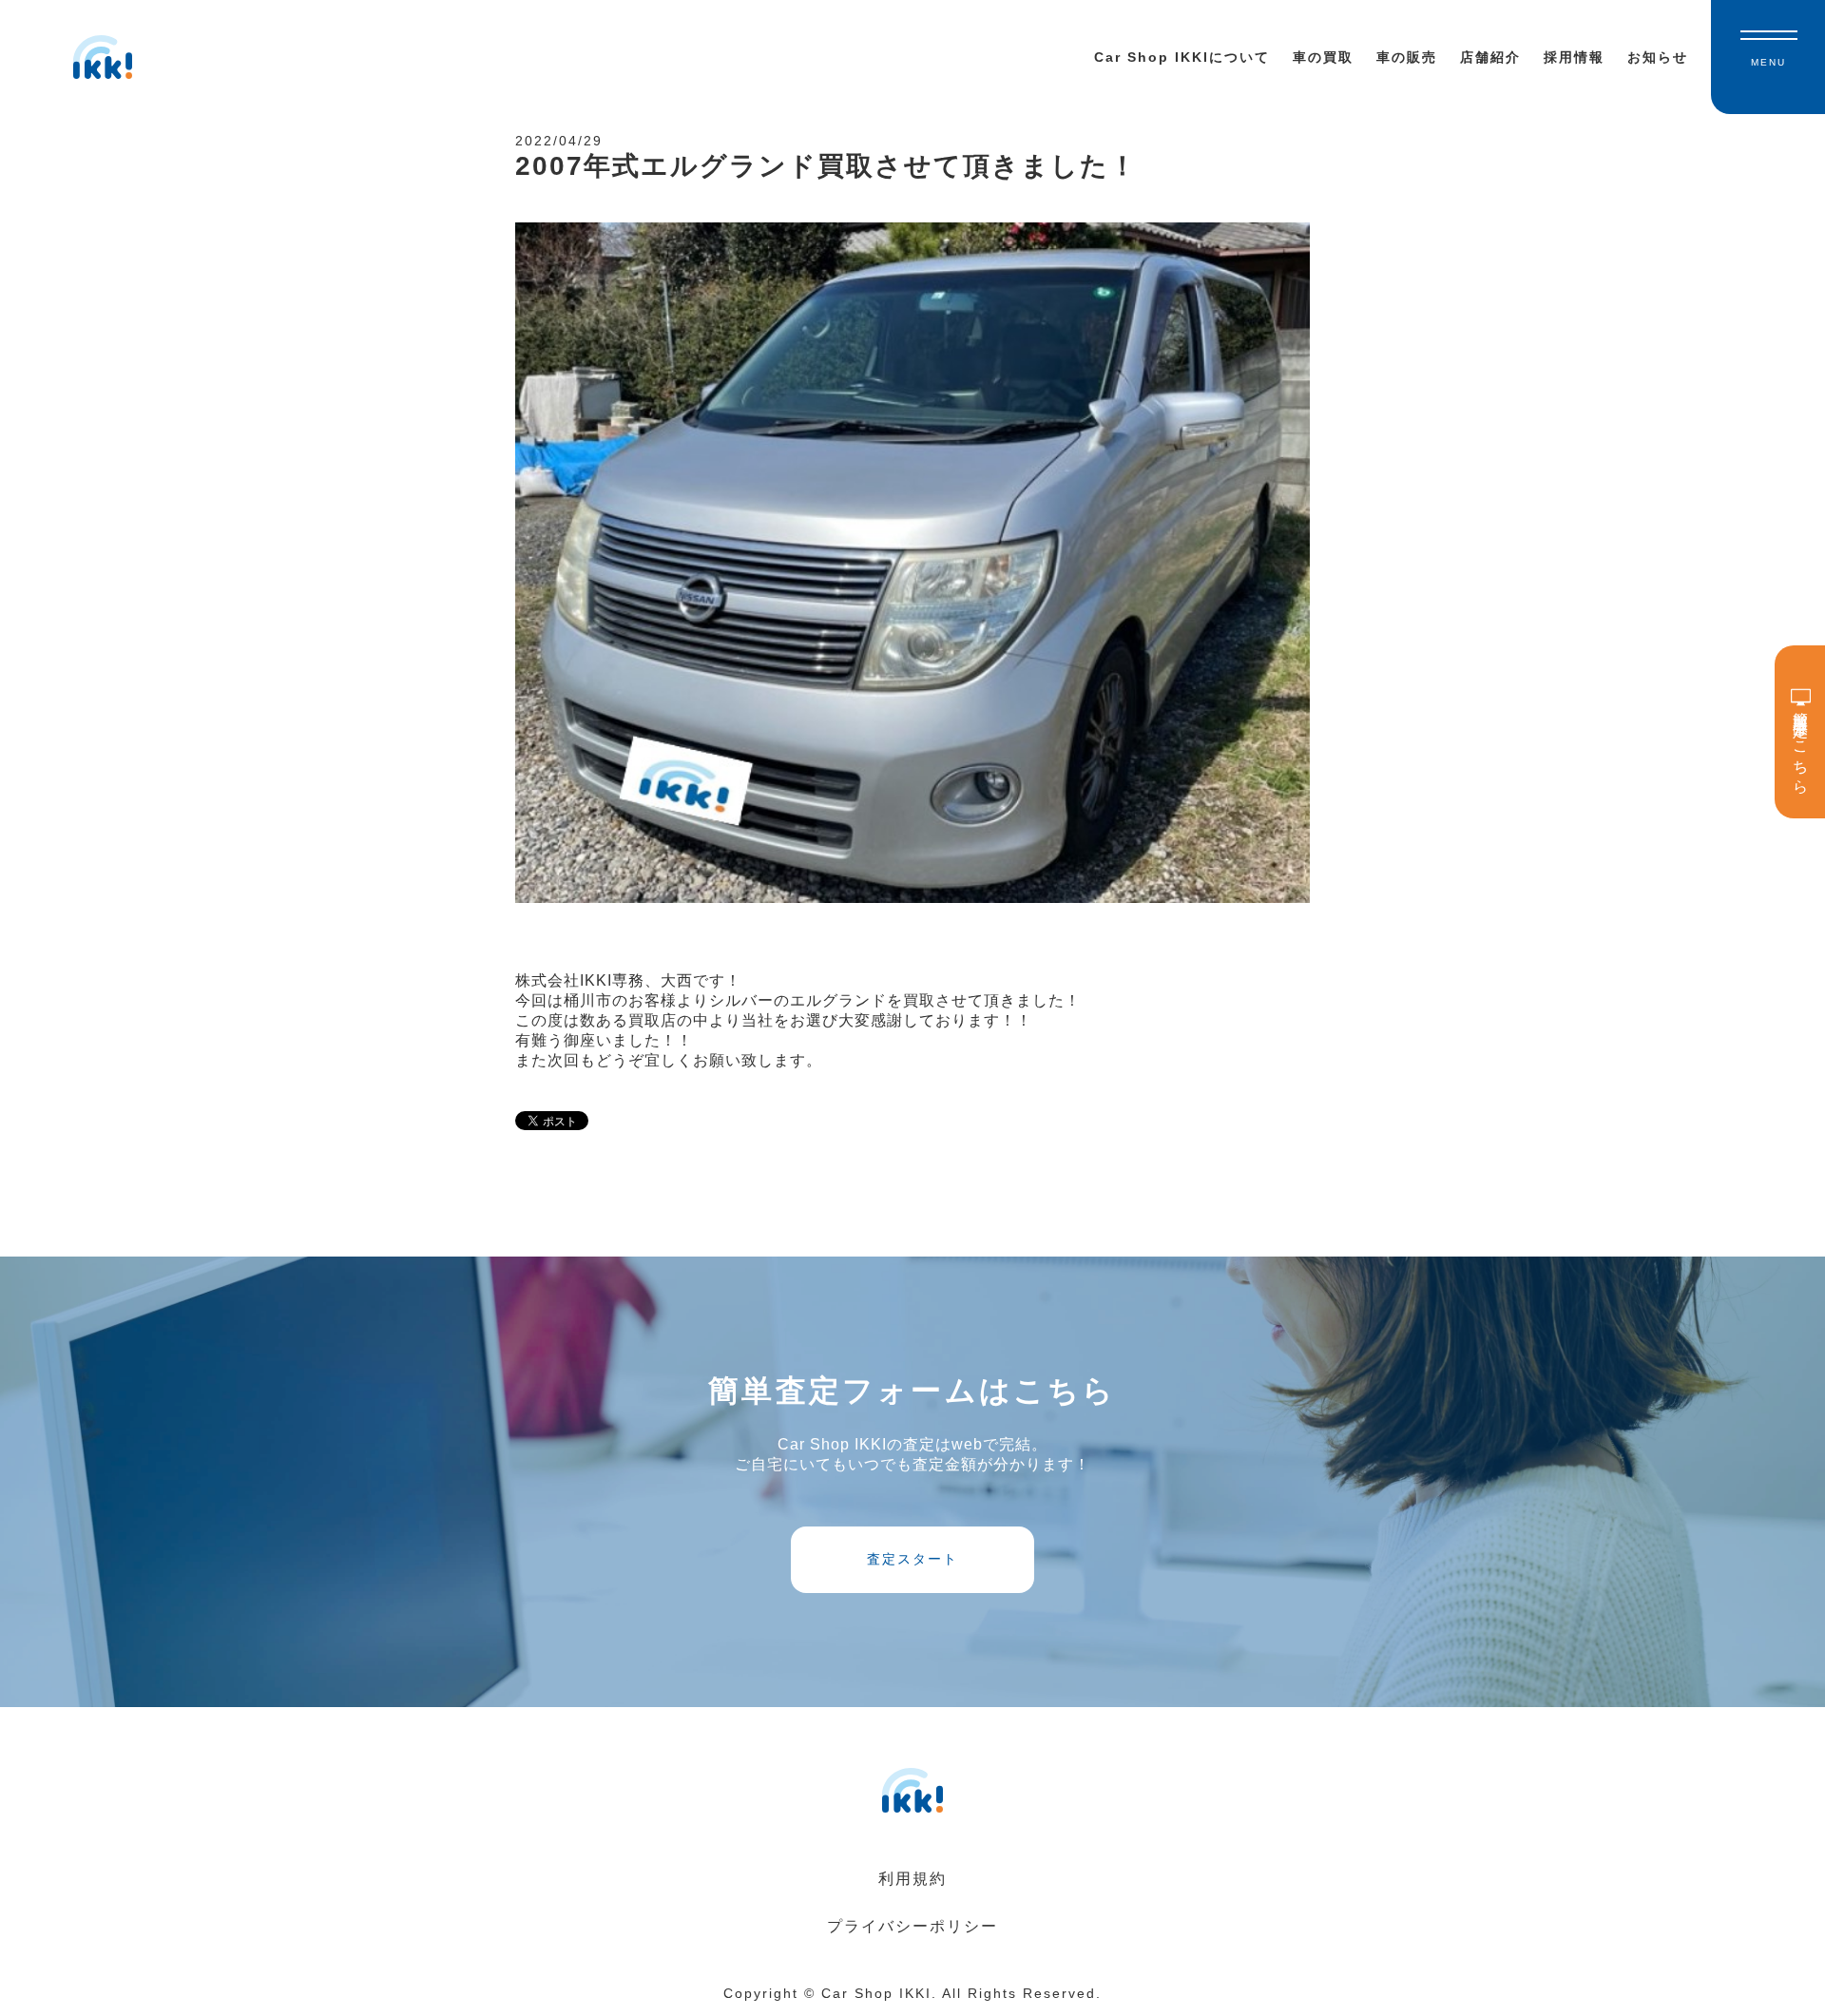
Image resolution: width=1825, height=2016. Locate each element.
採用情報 (1574, 57)
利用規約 (912, 1879)
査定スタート (912, 1559)
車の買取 (1323, 57)
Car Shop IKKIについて (1182, 57)
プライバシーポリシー (912, 1926)
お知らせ (1658, 57)
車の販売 (1407, 57)
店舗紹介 (1490, 57)
